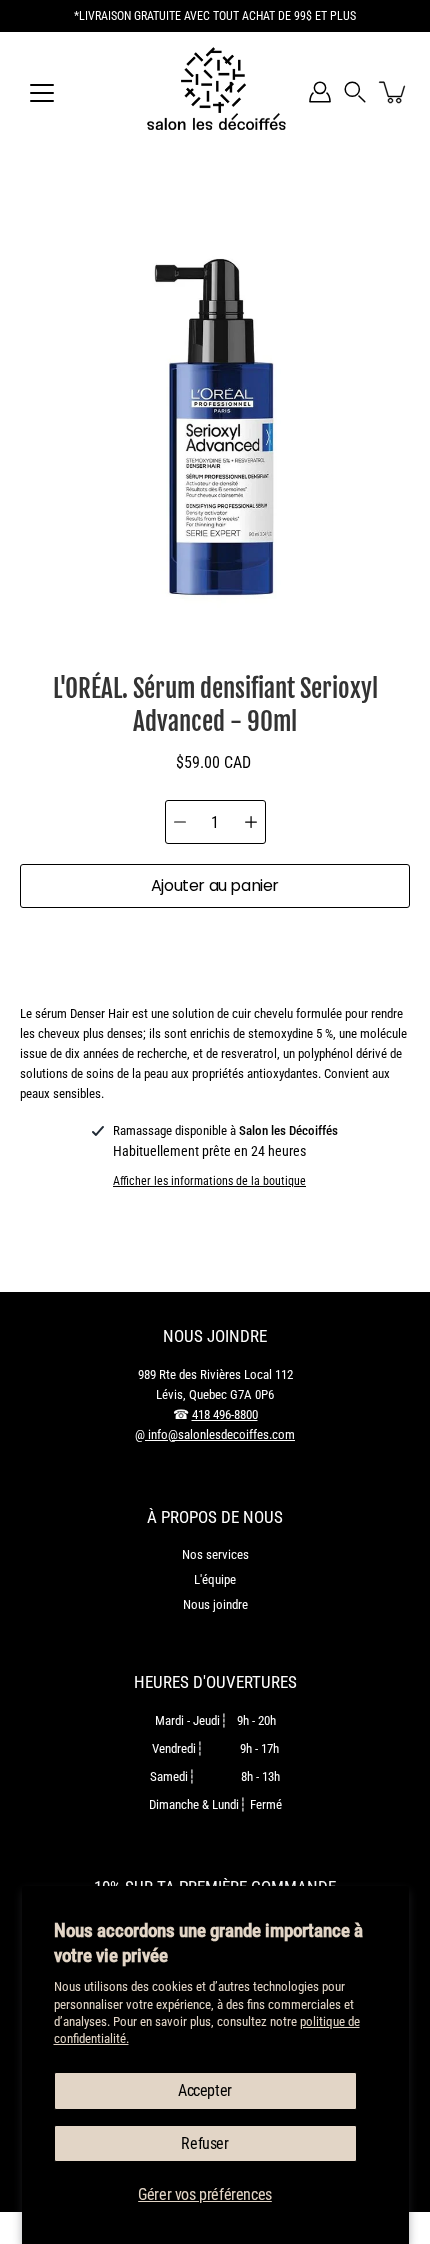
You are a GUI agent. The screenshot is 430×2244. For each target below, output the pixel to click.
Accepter (205, 2090)
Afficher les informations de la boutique (209, 1181)
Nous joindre (215, 1604)
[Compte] (320, 92)
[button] (355, 92)
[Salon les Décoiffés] (215, 92)
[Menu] (42, 93)
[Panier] (394, 92)
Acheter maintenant (215, 949)
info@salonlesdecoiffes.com (220, 1434)
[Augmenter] (251, 822)
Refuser (204, 2143)
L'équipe (215, 1579)
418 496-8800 (225, 1414)
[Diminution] (180, 822)
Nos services (215, 1554)
